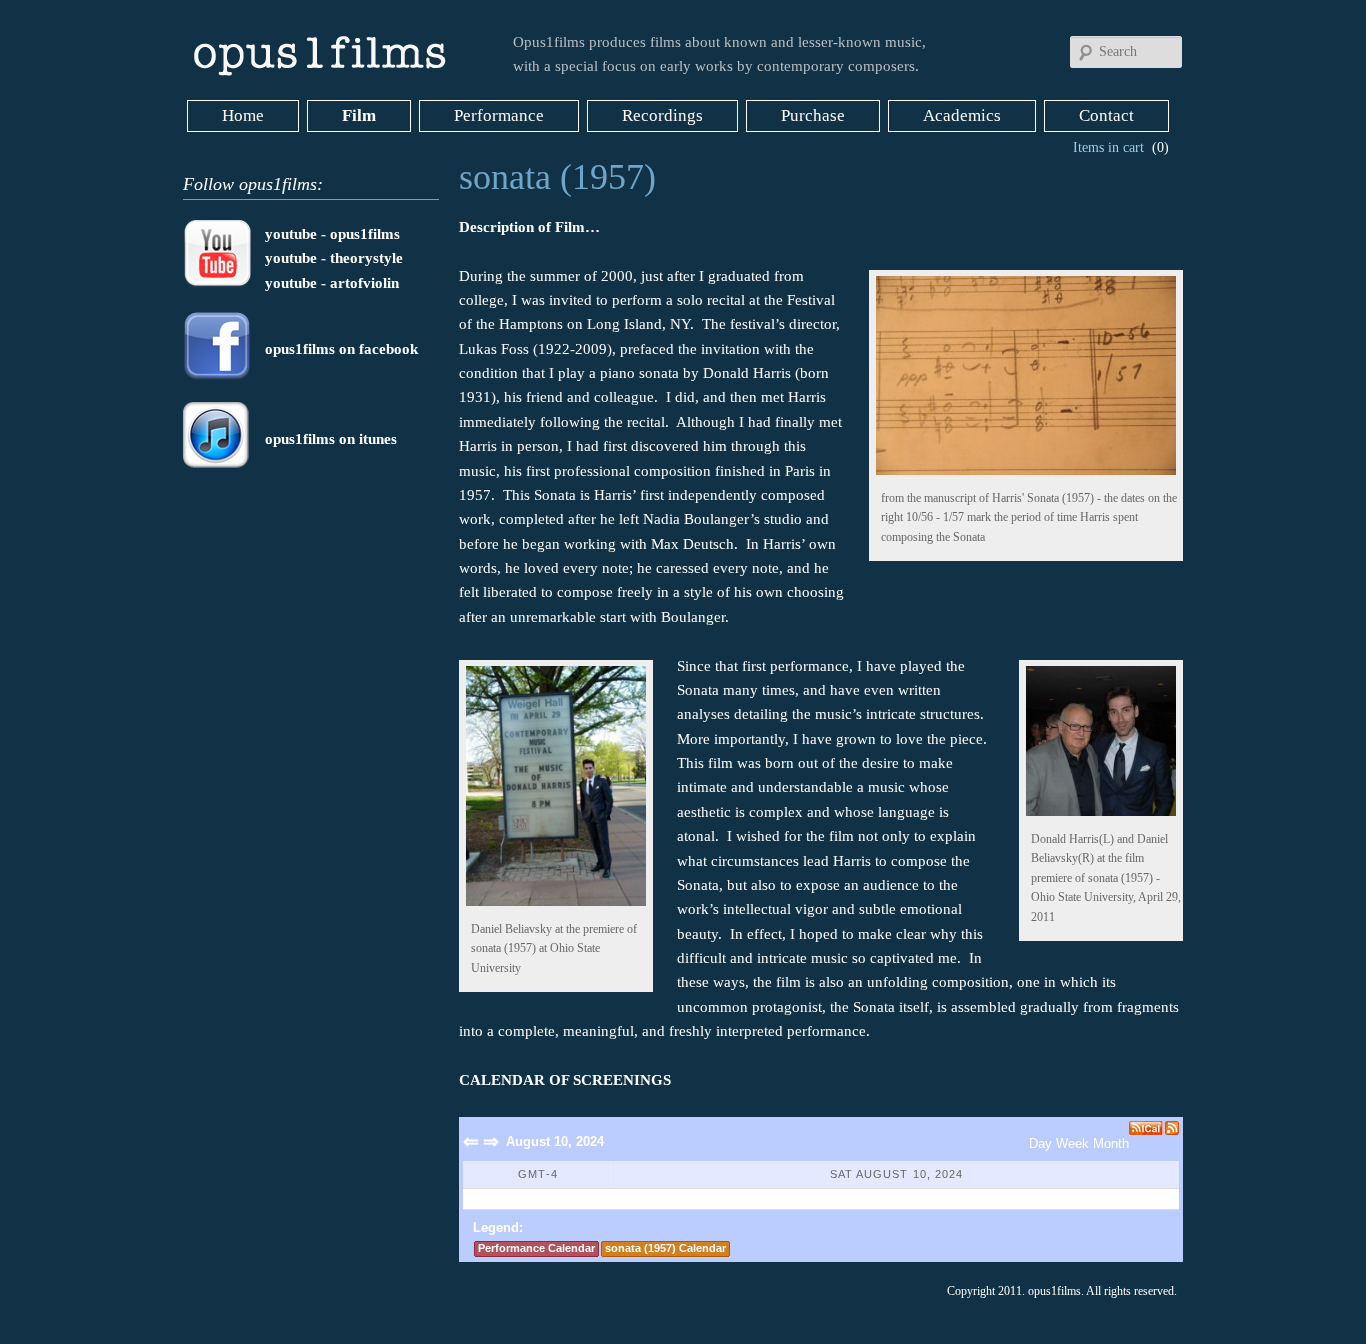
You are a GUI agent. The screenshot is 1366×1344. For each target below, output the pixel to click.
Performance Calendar (536, 1248)
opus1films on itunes (331, 439)
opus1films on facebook (341, 349)
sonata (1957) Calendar (665, 1248)
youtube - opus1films (332, 234)
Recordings (662, 115)
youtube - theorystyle (334, 258)
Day (1040, 1143)
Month (1111, 1143)
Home (243, 115)
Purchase (813, 115)
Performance (499, 115)
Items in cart (1108, 147)
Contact (1106, 115)
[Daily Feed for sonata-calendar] (1172, 1128)
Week (1072, 1143)
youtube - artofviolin (332, 283)
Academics (962, 115)
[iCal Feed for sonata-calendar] (1147, 1128)
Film (359, 115)
